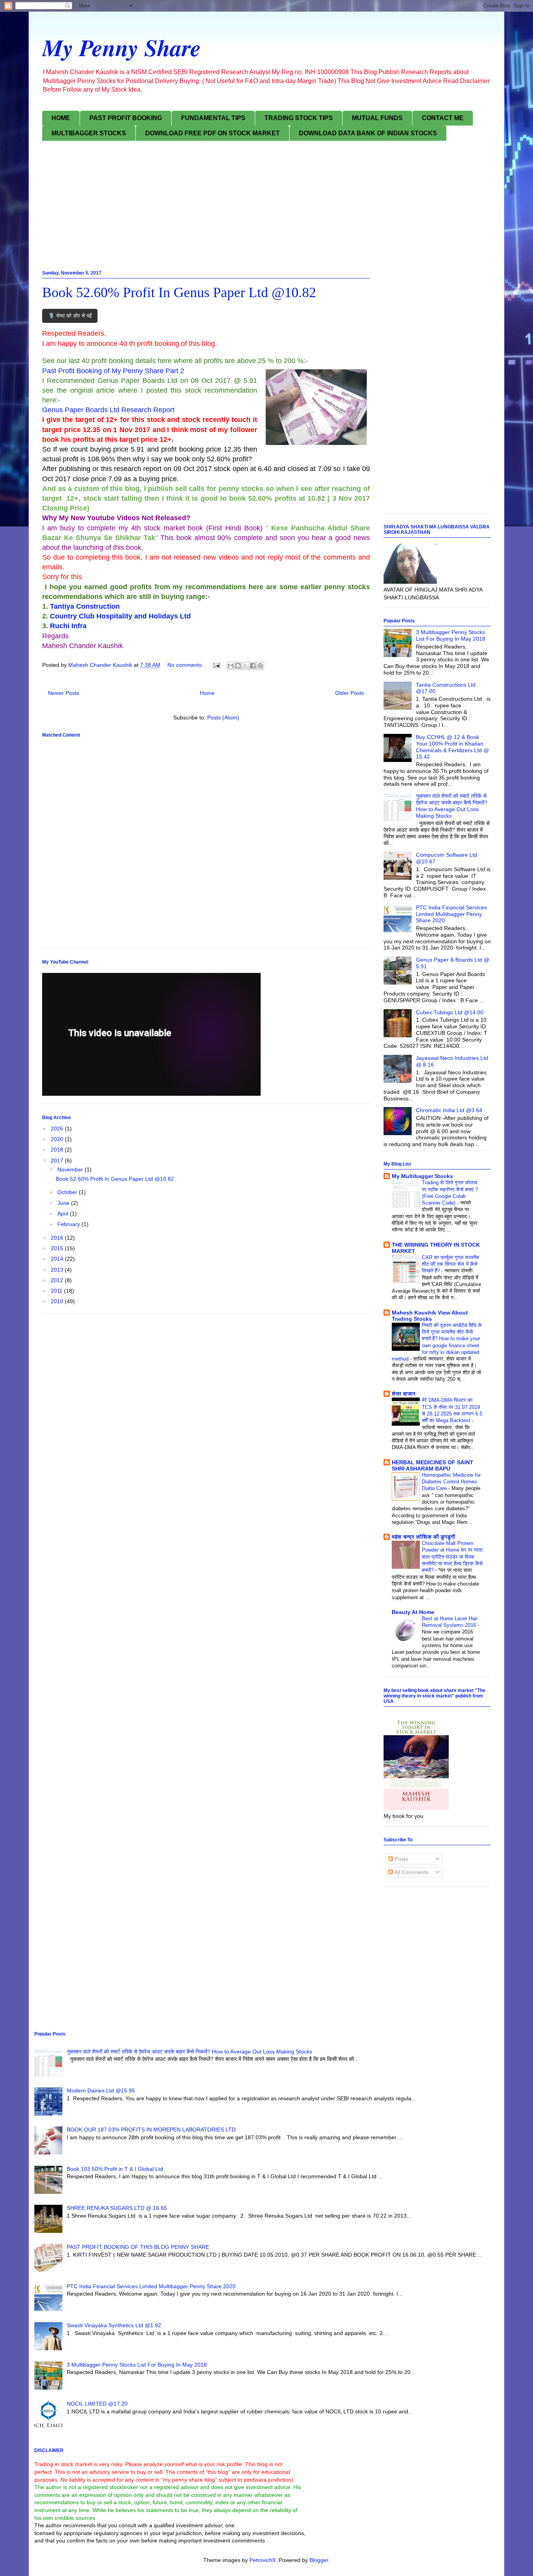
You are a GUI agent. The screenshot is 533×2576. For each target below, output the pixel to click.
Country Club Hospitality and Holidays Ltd (120, 616)
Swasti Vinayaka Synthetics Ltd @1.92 (114, 2325)
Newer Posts (64, 693)
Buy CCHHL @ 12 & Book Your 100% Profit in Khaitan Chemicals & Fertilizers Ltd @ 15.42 (452, 747)
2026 (58, 1129)
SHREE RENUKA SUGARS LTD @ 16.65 (117, 2208)
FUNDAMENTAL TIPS (213, 118)
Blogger (319, 2560)
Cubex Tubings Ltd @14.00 (450, 1012)
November (71, 1169)
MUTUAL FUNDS (377, 118)
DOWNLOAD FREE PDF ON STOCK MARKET (212, 133)
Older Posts (350, 693)
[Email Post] (216, 665)
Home (207, 693)
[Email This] (231, 666)
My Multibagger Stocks (422, 1176)
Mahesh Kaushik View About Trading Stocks (430, 1316)
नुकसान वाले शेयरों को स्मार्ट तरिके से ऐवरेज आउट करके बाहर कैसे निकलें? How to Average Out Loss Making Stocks (452, 806)
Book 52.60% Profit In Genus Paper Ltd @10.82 (179, 292)
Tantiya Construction (85, 606)
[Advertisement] (266, 207)
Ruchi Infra (68, 626)
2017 (58, 1160)
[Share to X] (245, 666)
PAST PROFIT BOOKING (126, 118)
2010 (58, 1301)
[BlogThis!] (238, 666)
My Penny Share (122, 47)
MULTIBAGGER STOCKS (89, 133)
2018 (58, 1150)
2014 (58, 1259)
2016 (58, 1238)
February (69, 1224)
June (64, 1203)
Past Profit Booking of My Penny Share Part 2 (113, 371)
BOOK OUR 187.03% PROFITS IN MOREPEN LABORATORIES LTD (151, 2130)
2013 (58, 1270)
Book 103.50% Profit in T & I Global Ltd (115, 2169)
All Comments (411, 1872)
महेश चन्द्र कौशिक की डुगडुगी (424, 1537)
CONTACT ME (443, 118)
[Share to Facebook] (253, 666)
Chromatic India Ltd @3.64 (449, 1110)
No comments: (186, 665)
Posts (401, 1859)
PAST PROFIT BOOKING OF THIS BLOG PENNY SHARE (138, 2247)
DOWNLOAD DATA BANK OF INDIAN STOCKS (368, 133)
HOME (61, 118)
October (68, 1192)
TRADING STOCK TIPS (299, 118)
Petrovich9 (262, 2560)
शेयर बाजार (404, 1394)
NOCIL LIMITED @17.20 (97, 2404)
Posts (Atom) (223, 718)
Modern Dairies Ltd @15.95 (101, 2091)
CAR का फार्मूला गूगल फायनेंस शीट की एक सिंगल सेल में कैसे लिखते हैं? (450, 1264)
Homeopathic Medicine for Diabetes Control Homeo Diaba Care (451, 1482)
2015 (58, 1248)
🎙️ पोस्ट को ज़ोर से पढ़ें (70, 316)
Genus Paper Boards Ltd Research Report (108, 410)
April (64, 1214)
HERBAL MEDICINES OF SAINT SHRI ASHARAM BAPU (433, 1465)
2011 (57, 1291)
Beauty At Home (413, 1612)
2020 (58, 1139)
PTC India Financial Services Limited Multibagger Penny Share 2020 (451, 914)
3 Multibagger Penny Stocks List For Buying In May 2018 (451, 635)
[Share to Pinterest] (260, 666)
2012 (58, 1280)
